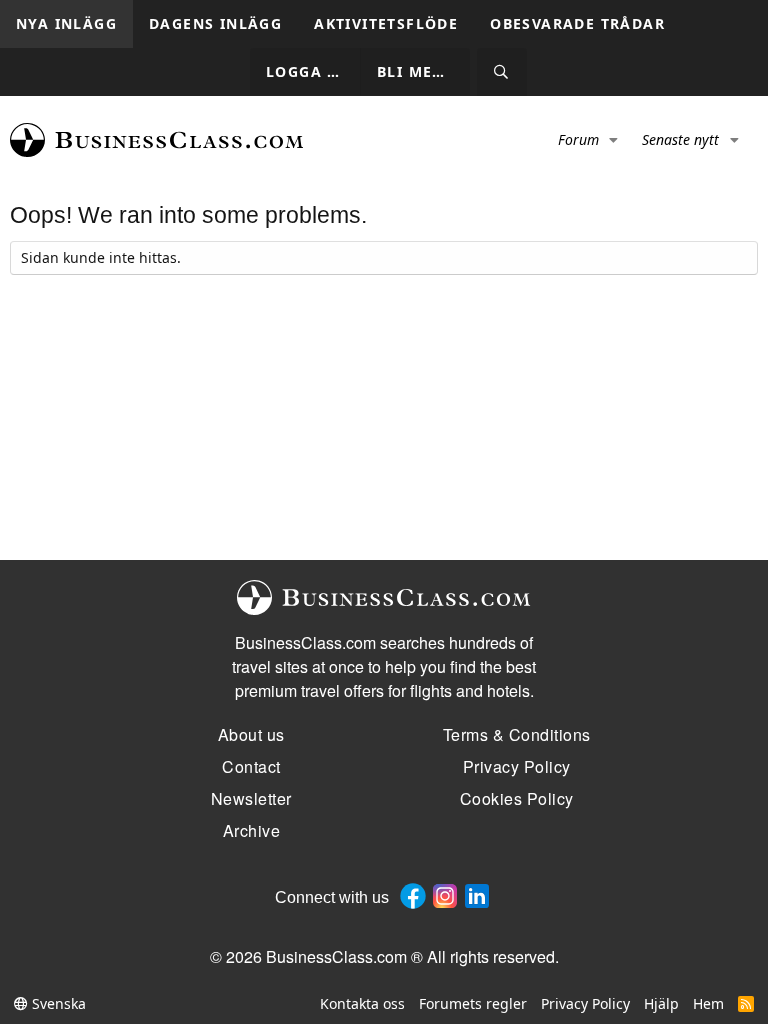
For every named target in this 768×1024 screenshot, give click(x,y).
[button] (614, 140)
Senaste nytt (680, 139)
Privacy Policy (585, 1003)
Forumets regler (473, 1003)
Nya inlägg (66, 23)
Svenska (57, 1003)
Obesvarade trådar (577, 23)
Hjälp (661, 1003)
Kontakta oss (362, 1003)
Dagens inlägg (215, 23)
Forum (578, 139)
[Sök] (502, 72)
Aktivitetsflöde (386, 23)
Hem (708, 1003)
